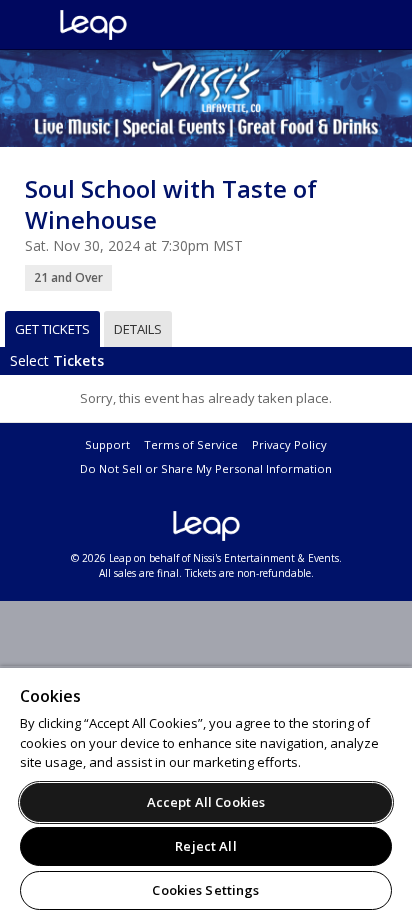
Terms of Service (191, 444)
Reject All (205, 846)
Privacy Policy (289, 444)
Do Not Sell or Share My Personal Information (206, 468)
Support (107, 444)
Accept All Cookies (206, 802)
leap (160, 25)
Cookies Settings (205, 890)
